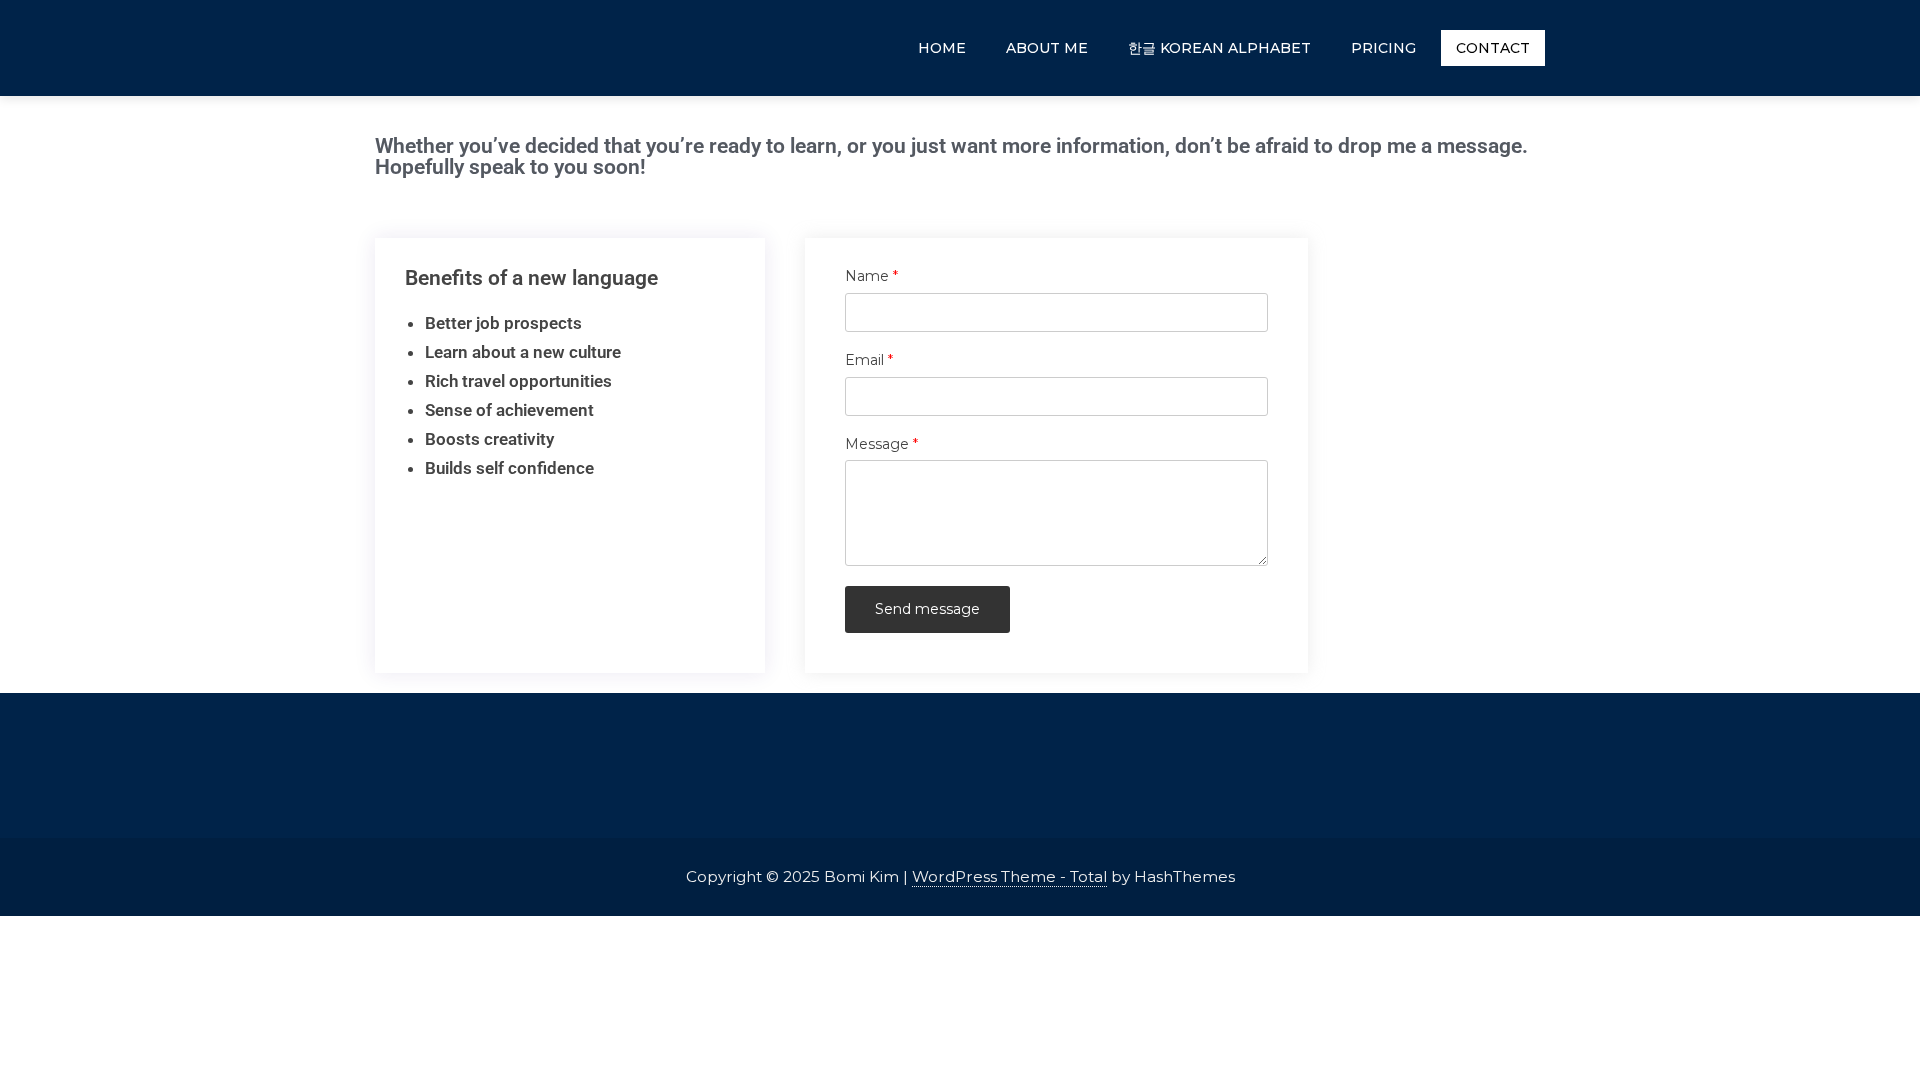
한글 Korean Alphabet (1219, 48)
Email (902, 360)
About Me (1047, 48)
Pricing (1383, 48)
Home (942, 48)
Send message (927, 609)
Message (914, 444)
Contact (1493, 48)
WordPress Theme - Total (1009, 876)
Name (904, 276)
